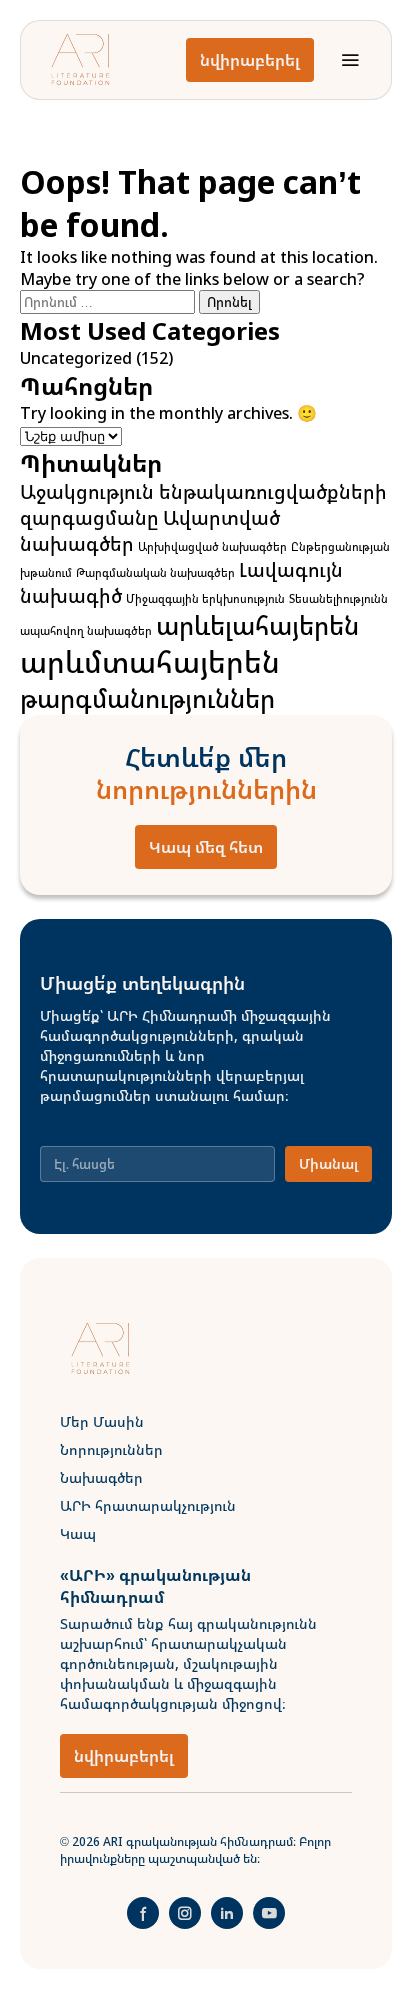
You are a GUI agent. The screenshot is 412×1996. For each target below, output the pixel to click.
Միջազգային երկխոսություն (205, 599)
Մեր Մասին (102, 1421)
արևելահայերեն (257, 625)
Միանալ (328, 1163)
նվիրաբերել (250, 60)
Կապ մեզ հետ (206, 847)
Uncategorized (76, 358)
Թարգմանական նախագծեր (155, 573)
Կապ (78, 1533)
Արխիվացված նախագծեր (212, 547)
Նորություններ (111, 1449)
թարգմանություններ (147, 698)
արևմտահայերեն (150, 662)
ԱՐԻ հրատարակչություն (148, 1505)
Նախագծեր (101, 1477)
